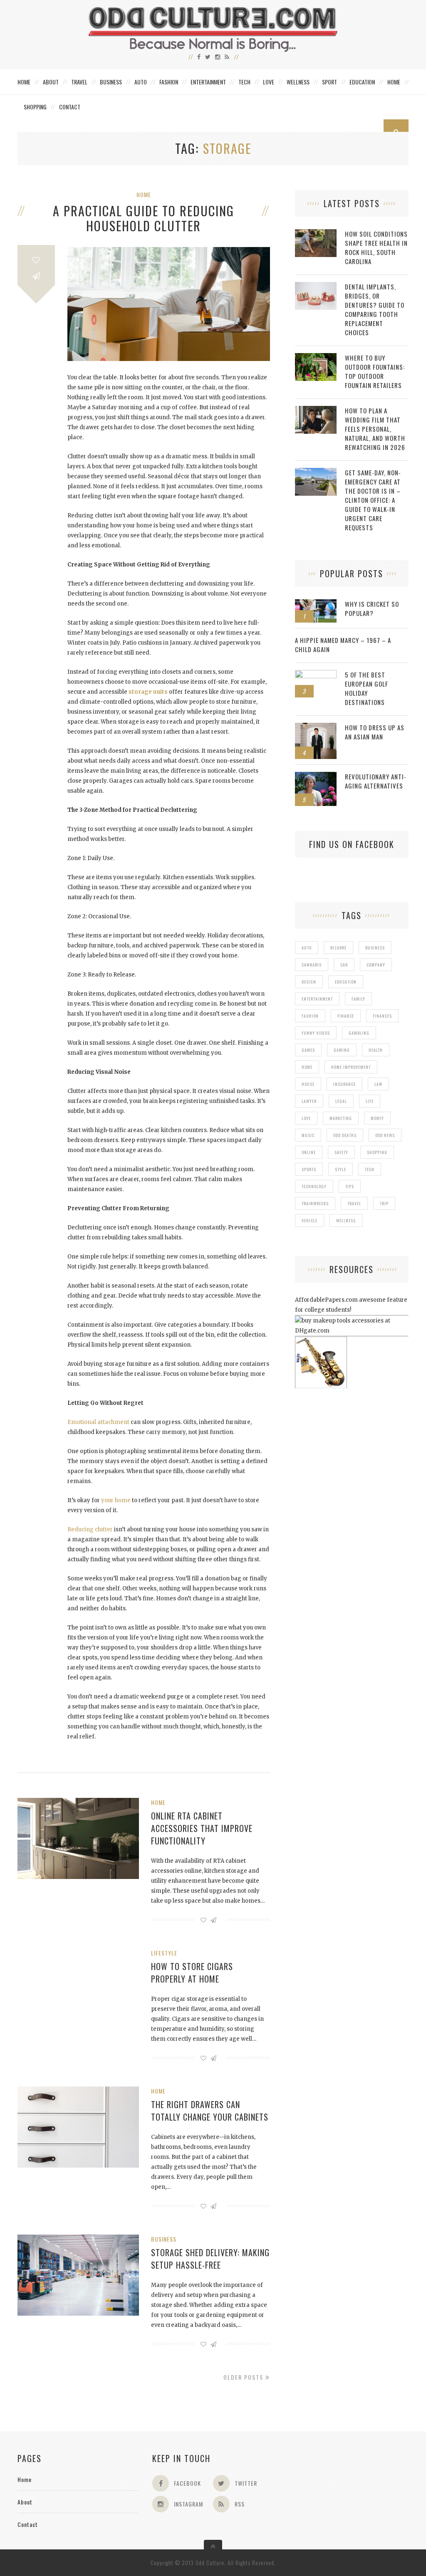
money (377, 1118)
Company (376, 965)
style (341, 1169)
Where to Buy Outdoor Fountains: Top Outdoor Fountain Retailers (375, 371)
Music (308, 1135)
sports (309, 1169)
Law (378, 1084)
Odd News (385, 1135)
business (375, 948)
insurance (344, 1084)
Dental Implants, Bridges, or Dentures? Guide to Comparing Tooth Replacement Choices (375, 309)
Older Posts (244, 2377)
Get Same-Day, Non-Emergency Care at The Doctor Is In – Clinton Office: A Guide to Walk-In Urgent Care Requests (373, 500)
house (308, 1084)
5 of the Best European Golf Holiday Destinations (367, 688)
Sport (329, 82)
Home (24, 82)
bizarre (338, 948)
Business (111, 82)
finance (346, 1016)
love (306, 1118)
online (309, 1152)
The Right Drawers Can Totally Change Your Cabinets (210, 2111)
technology (314, 1186)
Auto (141, 82)
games (308, 1050)
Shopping (35, 107)
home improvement (351, 1067)
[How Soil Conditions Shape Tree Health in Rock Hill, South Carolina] (316, 234)
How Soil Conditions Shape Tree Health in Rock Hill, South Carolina (376, 247)
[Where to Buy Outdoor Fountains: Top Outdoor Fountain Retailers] (316, 357)
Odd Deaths (345, 1135)
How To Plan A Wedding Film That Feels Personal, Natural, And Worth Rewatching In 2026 (375, 429)
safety (341, 1152)
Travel (79, 82)
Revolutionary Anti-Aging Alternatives (376, 781)
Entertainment (208, 82)
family (358, 999)
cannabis (312, 965)
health (376, 1050)
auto (307, 948)
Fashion (169, 82)
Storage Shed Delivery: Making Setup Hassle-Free (210, 2259)
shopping (377, 1152)
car (344, 965)
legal (341, 1101)
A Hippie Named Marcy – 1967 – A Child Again (343, 645)
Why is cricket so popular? (372, 608)
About (51, 82)
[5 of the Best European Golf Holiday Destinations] (316, 674)
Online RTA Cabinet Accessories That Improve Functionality (202, 1828)
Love (269, 82)
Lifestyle (164, 1953)
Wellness (298, 82)
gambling (359, 1033)
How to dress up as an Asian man (375, 732)
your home (116, 1500)
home (307, 1067)
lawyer (309, 1101)
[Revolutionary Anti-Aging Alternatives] (316, 776)
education (346, 982)
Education (362, 82)
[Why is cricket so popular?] (316, 604)
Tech (244, 82)
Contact (70, 107)
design (309, 982)
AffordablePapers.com (326, 1300)
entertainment (317, 999)
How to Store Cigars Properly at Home (192, 1973)
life (370, 1101)
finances (382, 1016)
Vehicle (310, 1220)
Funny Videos (316, 1033)
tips (350, 1186)
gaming (342, 1050)
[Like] (36, 260)
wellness (346, 1220)
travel (354, 1203)
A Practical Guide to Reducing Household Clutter (144, 218)
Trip (384, 1203)
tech (370, 1169)
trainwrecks (315, 1203)
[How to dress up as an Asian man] (316, 727)
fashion (310, 1016)
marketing (341, 1118)
